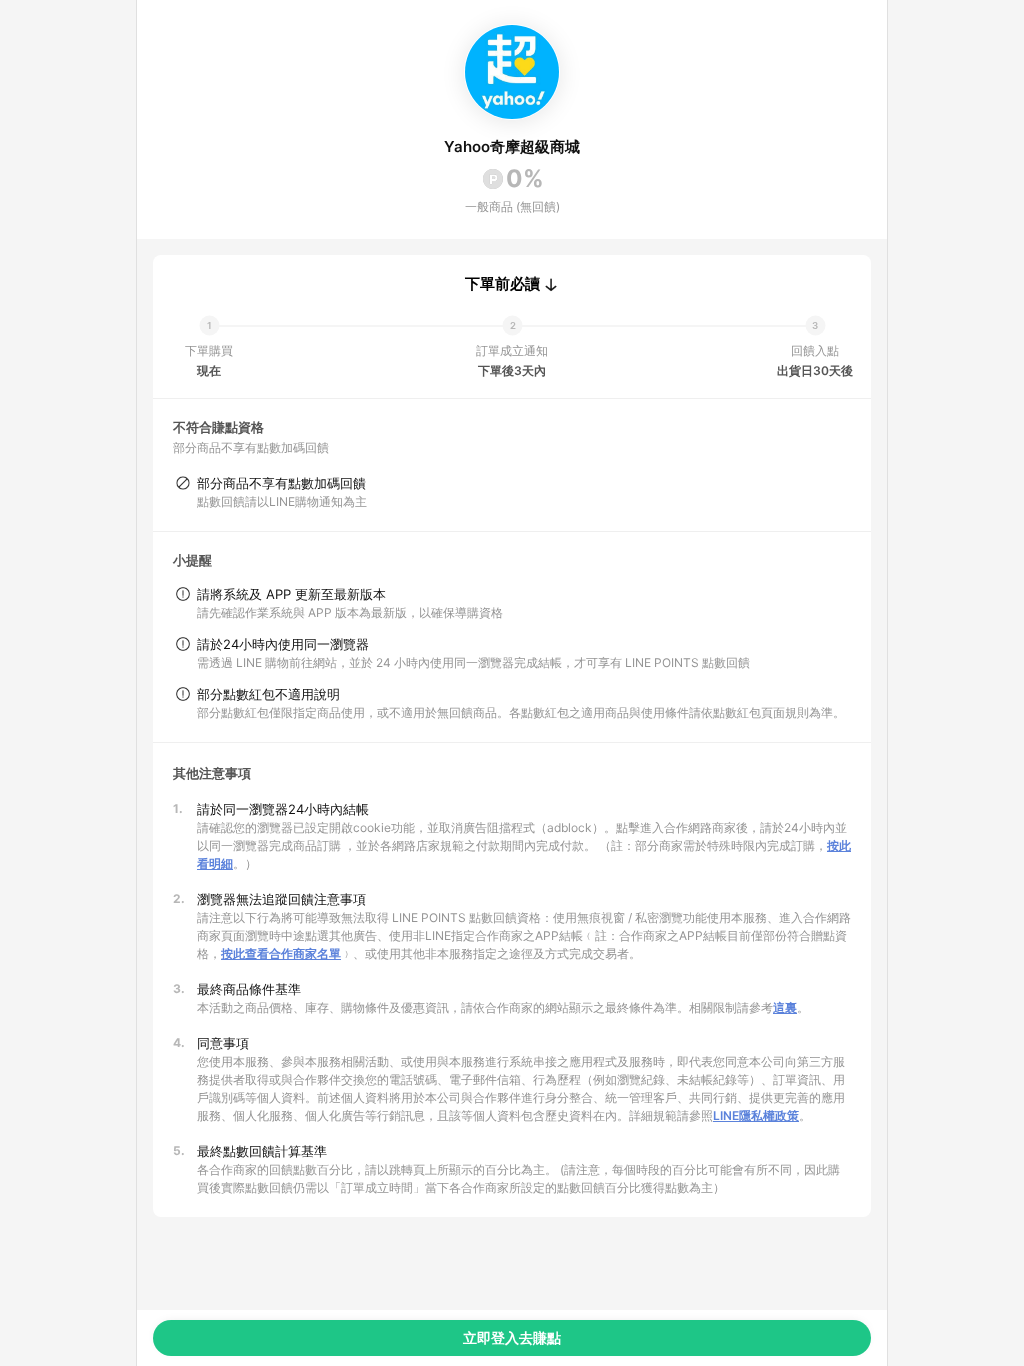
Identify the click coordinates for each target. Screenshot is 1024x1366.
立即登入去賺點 (512, 1337)
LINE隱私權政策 (756, 1115)
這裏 (785, 1007)
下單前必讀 (502, 284)
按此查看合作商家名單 (281, 953)
